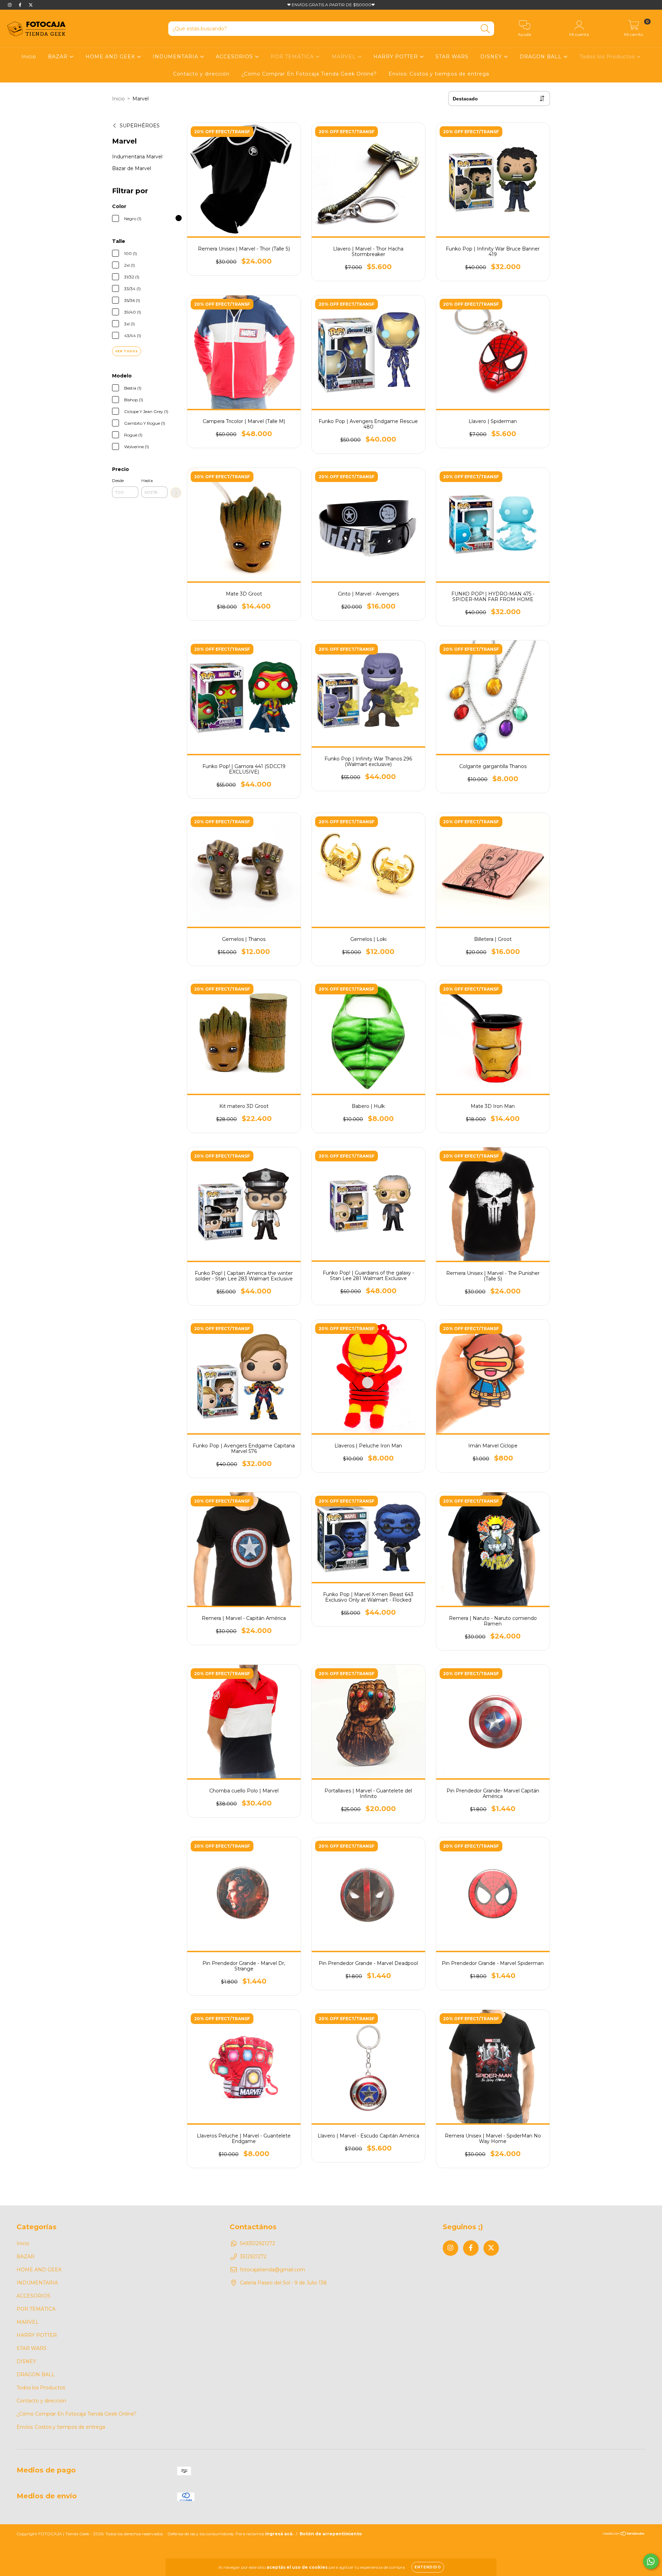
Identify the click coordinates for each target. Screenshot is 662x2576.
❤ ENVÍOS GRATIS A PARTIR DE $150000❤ (331, 5)
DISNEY (492, 57)
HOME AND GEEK (111, 57)
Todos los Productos (608, 57)
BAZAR (59, 57)
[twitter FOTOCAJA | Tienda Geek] (31, 5)
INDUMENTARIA (176, 57)
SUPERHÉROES (140, 126)
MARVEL (345, 57)
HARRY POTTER (397, 57)
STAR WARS (452, 57)
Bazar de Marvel (132, 168)
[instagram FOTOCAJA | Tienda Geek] (10, 5)
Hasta (147, 480)
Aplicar (176, 493)
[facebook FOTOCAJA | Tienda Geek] (21, 5)
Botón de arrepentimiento (331, 2534)
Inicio (29, 57)
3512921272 (253, 2257)
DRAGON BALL (541, 57)
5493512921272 (258, 2243)
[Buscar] (485, 29)
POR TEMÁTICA (293, 57)
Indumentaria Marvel (137, 157)
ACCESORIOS (235, 57)
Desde (118, 480)
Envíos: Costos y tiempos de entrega (439, 74)
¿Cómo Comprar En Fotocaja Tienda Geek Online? (309, 74)
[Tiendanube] (624, 2534)
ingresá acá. (279, 2534)
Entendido (428, 2567)
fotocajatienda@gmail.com (273, 2270)
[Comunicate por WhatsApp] (651, 2561)
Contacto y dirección (201, 74)
